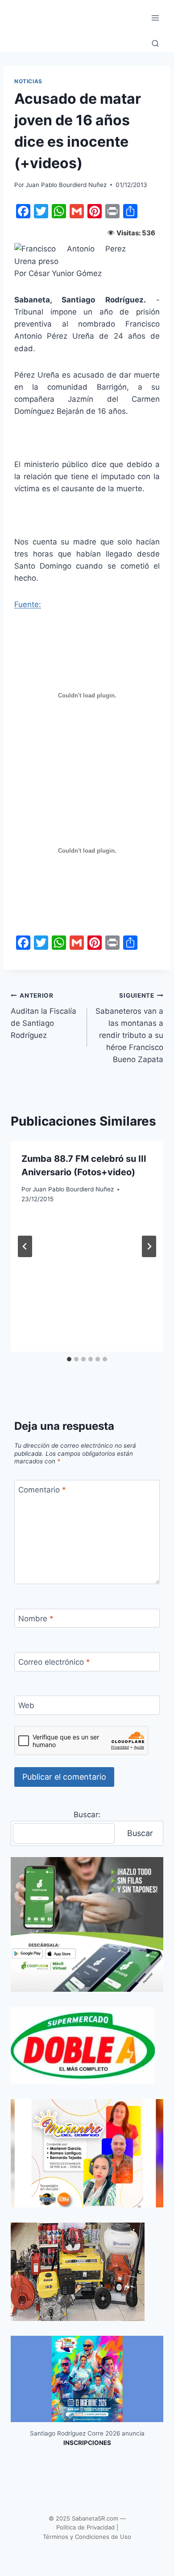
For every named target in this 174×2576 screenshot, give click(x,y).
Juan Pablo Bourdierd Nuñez (66, 185)
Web (26, 1705)
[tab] (69, 1359)
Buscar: (87, 1815)
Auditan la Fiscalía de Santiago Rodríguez (43, 1016)
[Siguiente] (149, 1246)
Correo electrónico (54, 1662)
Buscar (140, 1833)
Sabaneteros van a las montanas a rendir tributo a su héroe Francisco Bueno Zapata (129, 1028)
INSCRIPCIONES (87, 2443)
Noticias (28, 81)
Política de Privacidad (85, 2527)
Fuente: (28, 604)
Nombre (36, 1619)
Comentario (42, 1490)
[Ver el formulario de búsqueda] (155, 44)
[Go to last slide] (25, 1246)
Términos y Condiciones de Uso (87, 2537)
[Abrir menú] (155, 18)
